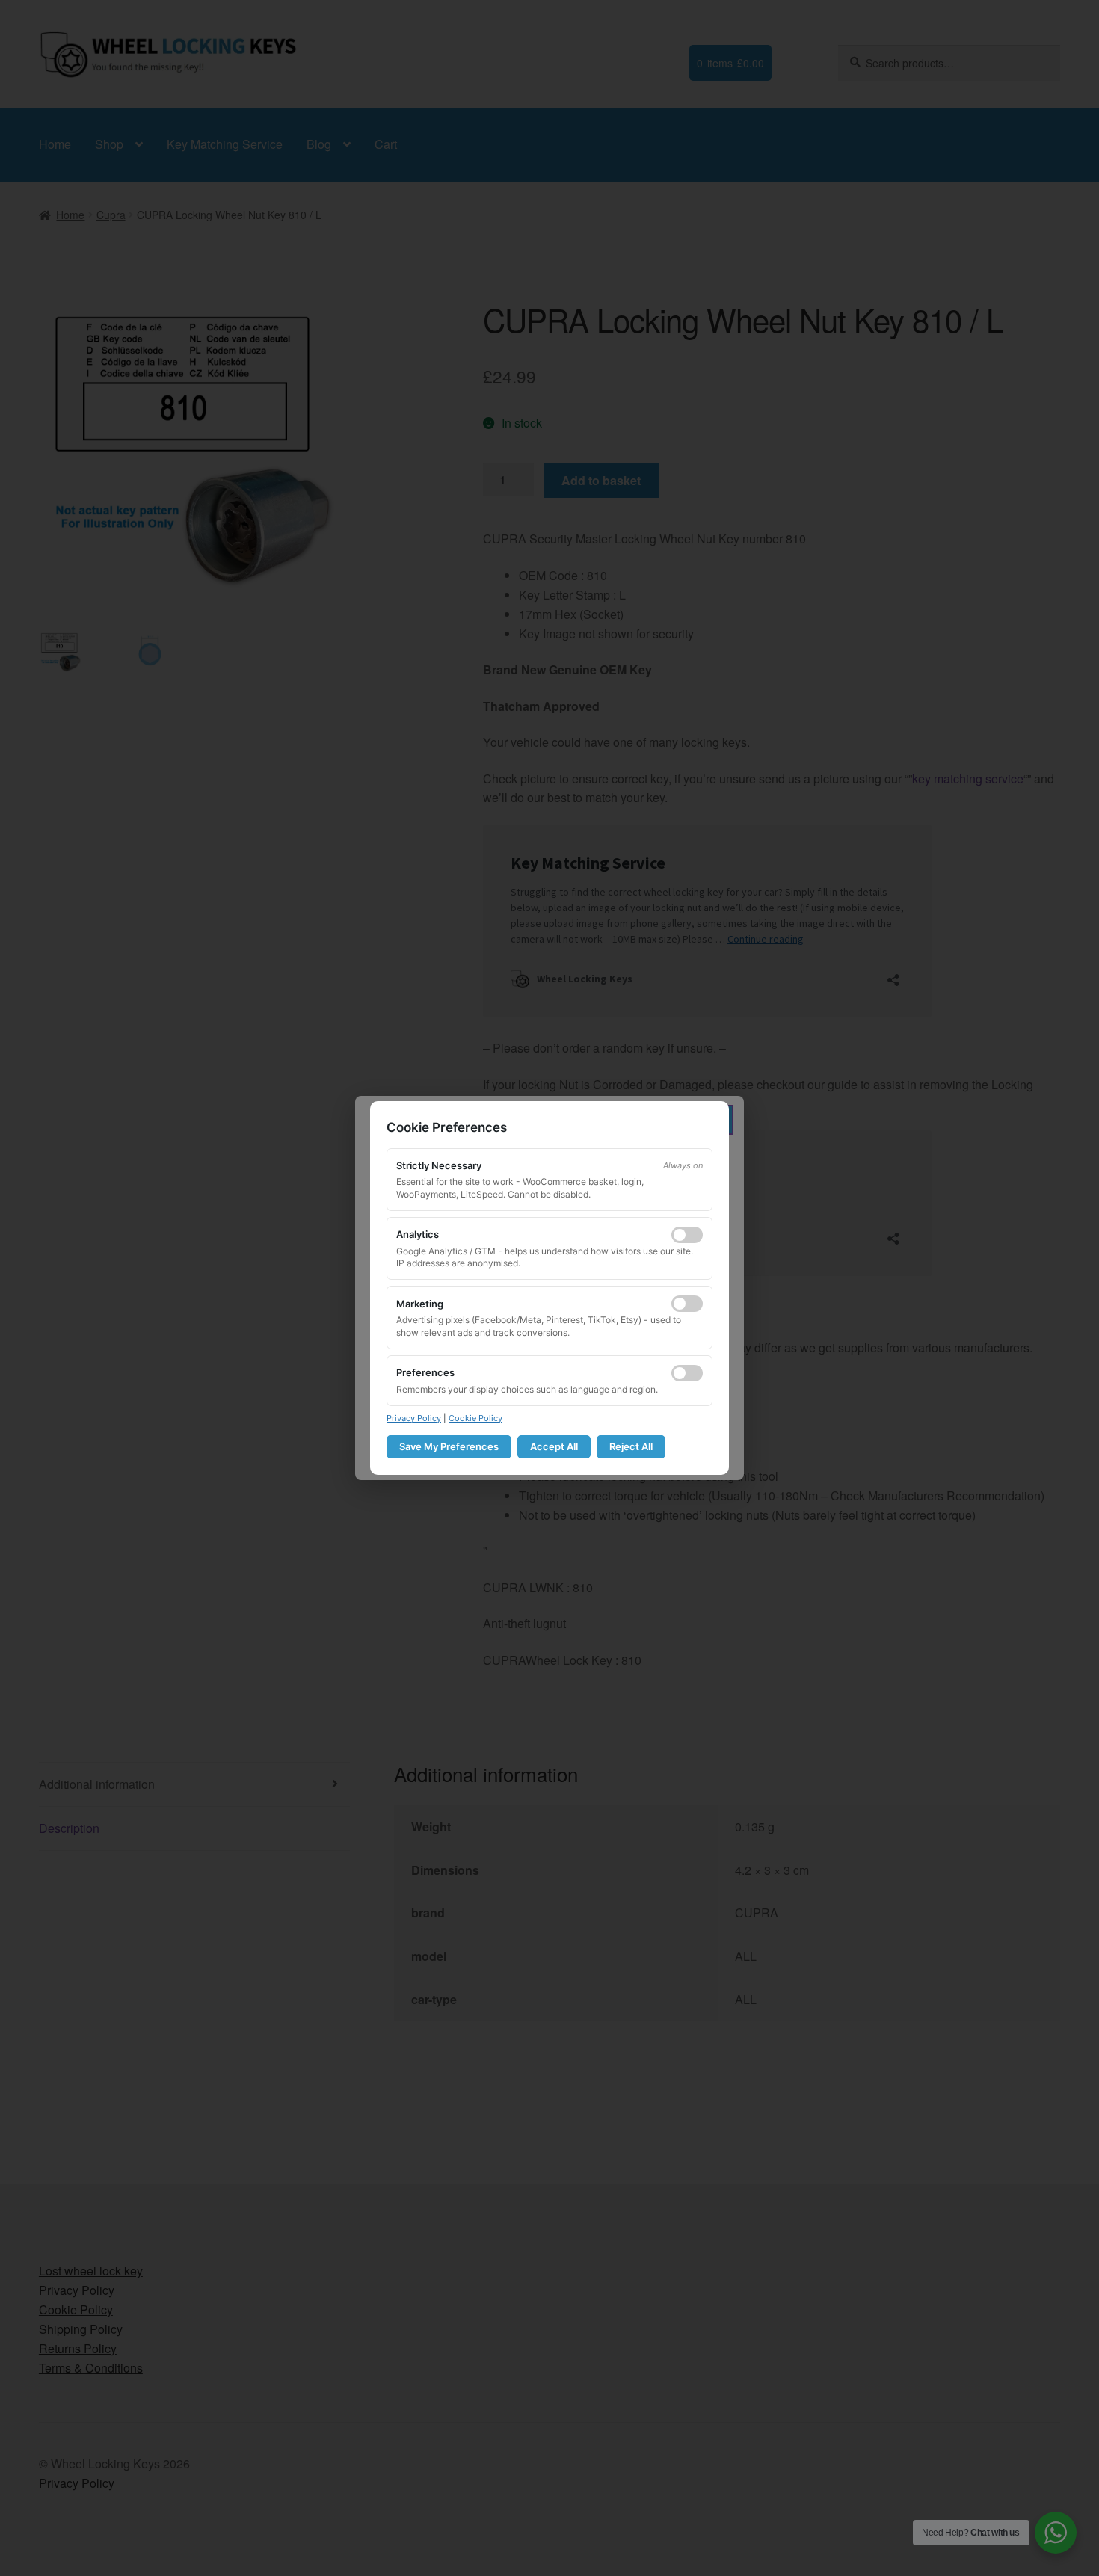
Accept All (554, 1446)
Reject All (631, 1446)
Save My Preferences (449, 1446)
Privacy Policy (414, 1418)
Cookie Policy (475, 1418)
